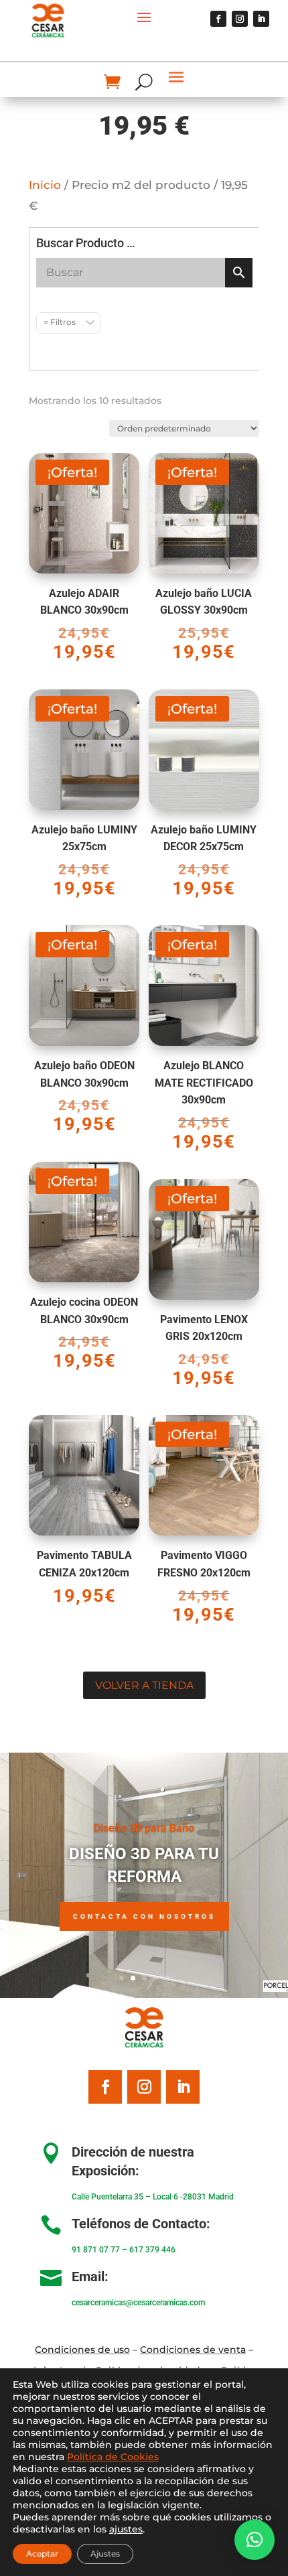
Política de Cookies (113, 2457)
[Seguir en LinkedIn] (261, 19)
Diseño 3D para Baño (144, 1828)
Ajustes (105, 2554)
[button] (255, 2540)
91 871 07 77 (96, 2250)
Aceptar (42, 2554)
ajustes (126, 2529)
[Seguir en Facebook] (218, 19)
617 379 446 (152, 2250)
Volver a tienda (144, 1685)
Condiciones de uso (82, 2350)
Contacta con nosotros (144, 1916)
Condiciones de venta (193, 2350)
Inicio (45, 185)
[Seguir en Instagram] (240, 19)
